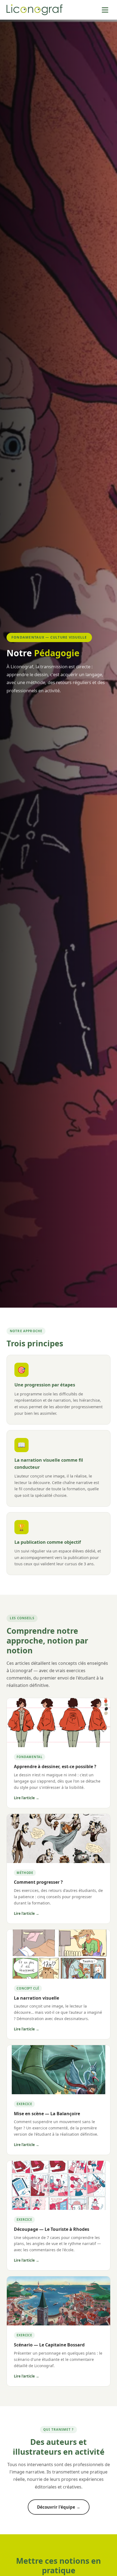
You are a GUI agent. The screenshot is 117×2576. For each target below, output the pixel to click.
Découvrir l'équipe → (59, 2507)
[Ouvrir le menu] (105, 10)
